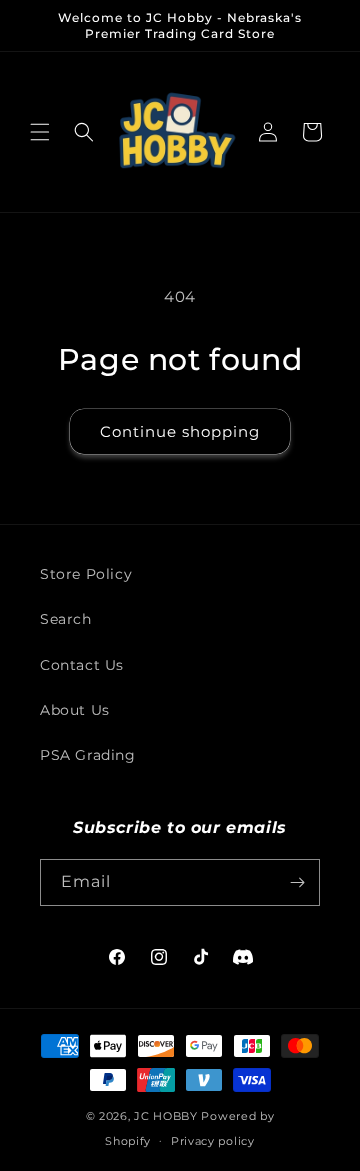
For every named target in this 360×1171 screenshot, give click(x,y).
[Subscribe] (297, 882)
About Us (75, 710)
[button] (40, 132)
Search (66, 619)
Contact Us (82, 665)
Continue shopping (180, 431)
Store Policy (86, 574)
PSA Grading (88, 755)
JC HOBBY (166, 1116)
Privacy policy (213, 1141)
